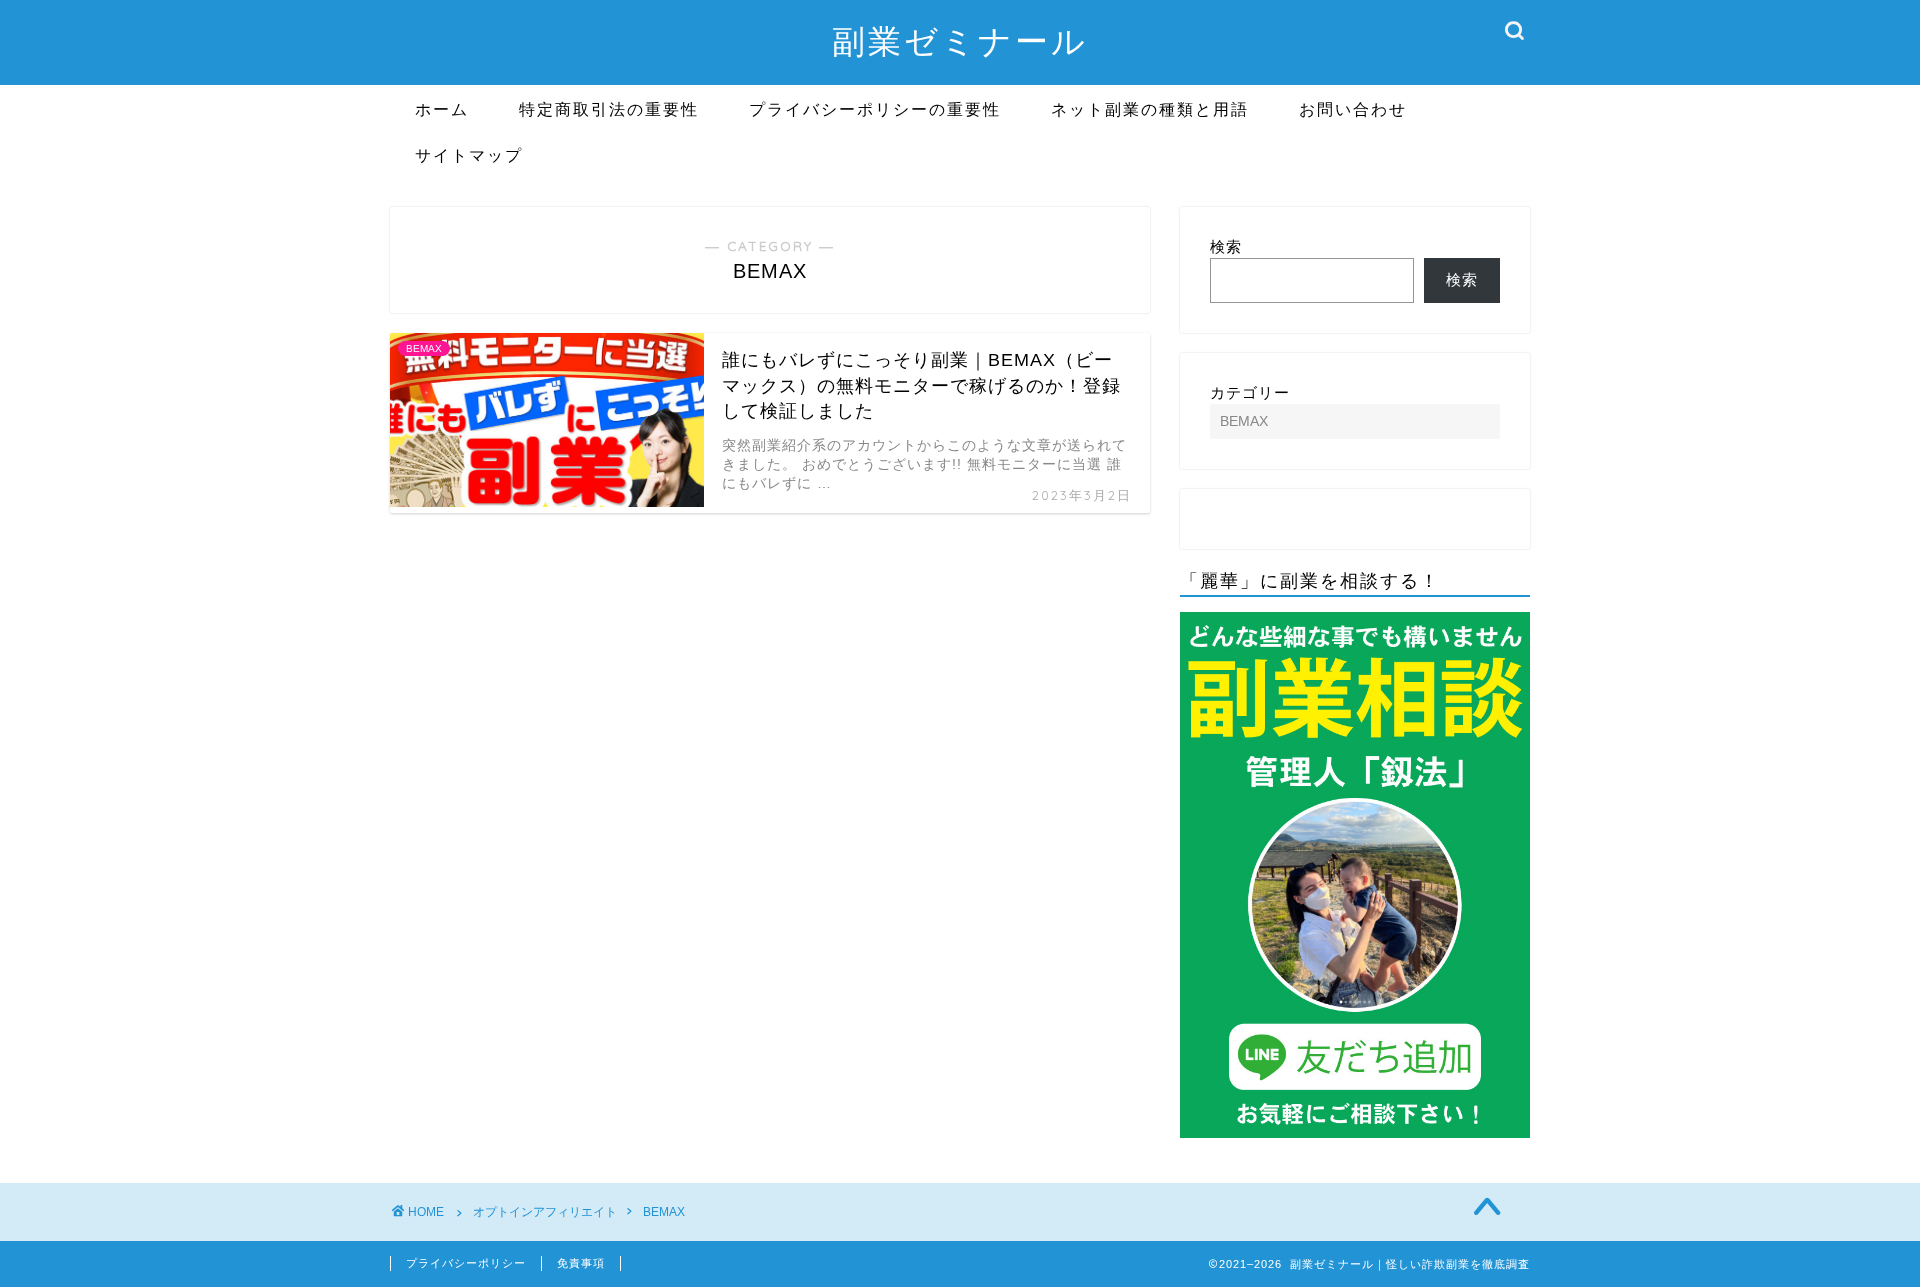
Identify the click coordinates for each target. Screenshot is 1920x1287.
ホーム (442, 109)
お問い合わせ (1353, 109)
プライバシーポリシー (466, 1263)
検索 (1226, 246)
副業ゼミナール (960, 40)
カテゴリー (1250, 392)
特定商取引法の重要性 (609, 109)
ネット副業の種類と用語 (1150, 109)
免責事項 (581, 1263)
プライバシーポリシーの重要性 (875, 109)
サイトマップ (469, 155)
